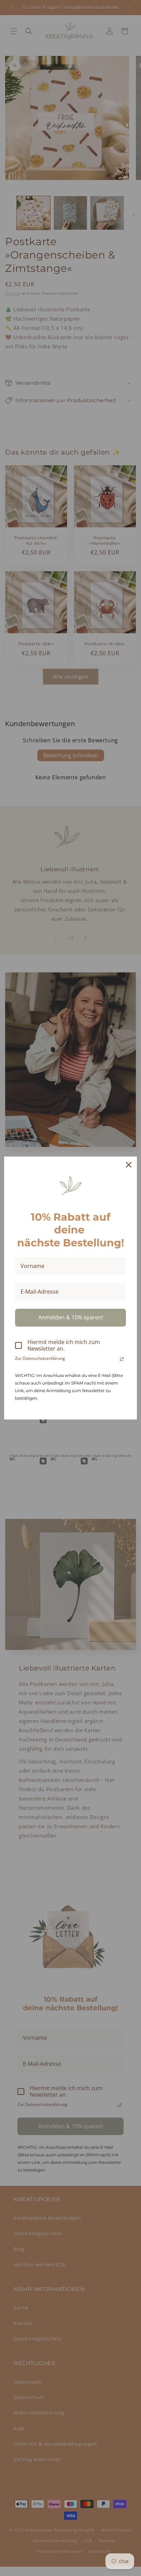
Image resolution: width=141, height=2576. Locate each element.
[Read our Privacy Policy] (122, 1359)
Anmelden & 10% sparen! (71, 1317)
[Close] (129, 1165)
